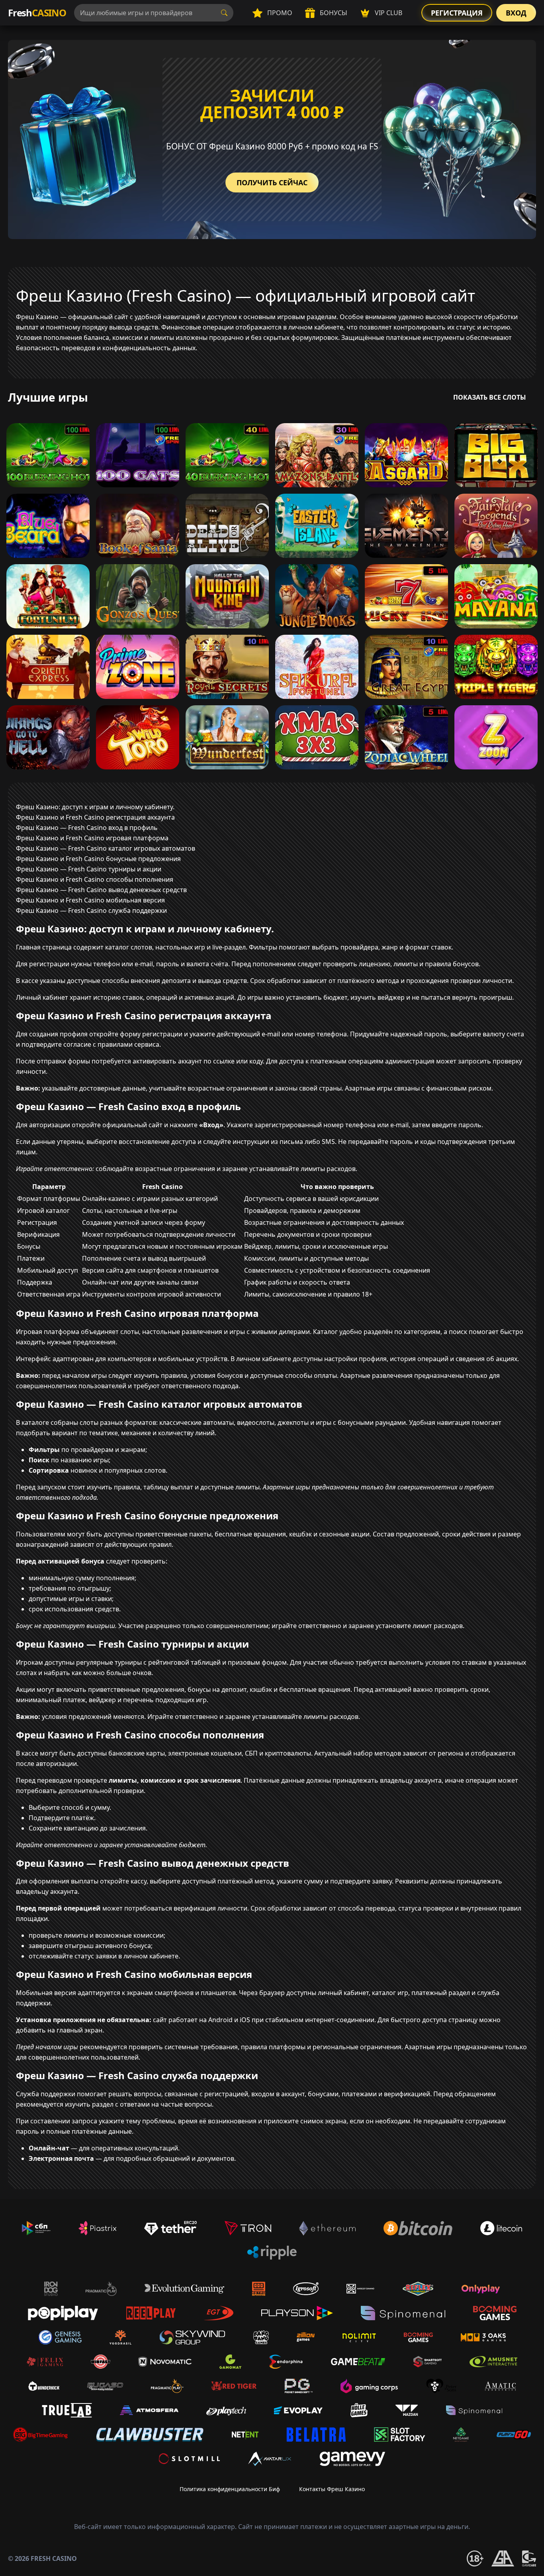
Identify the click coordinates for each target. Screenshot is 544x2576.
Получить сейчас (272, 182)
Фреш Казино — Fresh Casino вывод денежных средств (101, 890)
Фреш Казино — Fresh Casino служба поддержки (91, 910)
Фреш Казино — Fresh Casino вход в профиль (87, 828)
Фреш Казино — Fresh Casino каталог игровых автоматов (106, 848)
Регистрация (457, 13)
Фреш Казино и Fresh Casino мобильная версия (90, 900)
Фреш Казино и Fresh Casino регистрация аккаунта (95, 817)
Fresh (37, 13)
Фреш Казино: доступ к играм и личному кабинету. (95, 807)
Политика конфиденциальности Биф (230, 2489)
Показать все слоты (490, 397)
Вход (516, 13)
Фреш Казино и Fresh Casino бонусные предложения (98, 859)
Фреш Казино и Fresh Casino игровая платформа (92, 838)
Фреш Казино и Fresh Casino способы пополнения (95, 879)
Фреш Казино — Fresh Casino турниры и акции (89, 869)
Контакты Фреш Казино (332, 2489)
